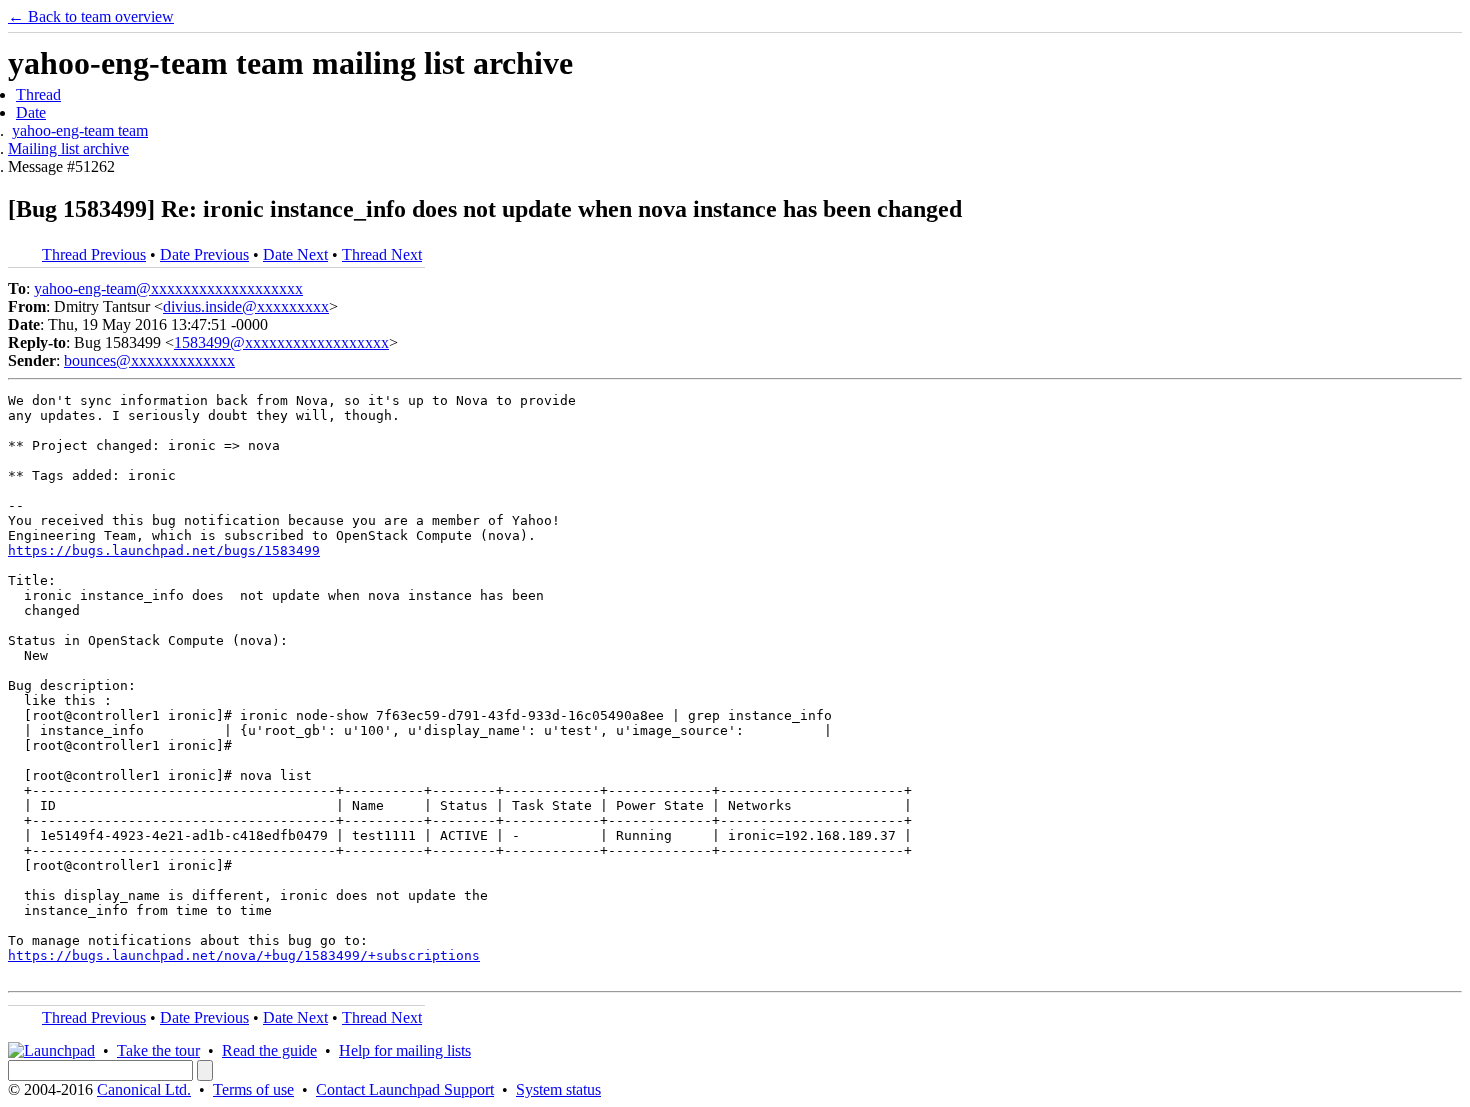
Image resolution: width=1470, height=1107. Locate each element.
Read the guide (269, 1050)
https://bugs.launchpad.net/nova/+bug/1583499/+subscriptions (244, 955)
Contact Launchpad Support (405, 1089)
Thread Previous (94, 254)
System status (558, 1089)
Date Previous (204, 254)
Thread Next (382, 254)
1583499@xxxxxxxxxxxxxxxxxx (281, 342)
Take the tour (158, 1050)
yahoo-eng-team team (80, 130)
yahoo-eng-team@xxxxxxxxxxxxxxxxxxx (168, 288)
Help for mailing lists (405, 1050)
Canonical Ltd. (144, 1089)
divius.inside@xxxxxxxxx (246, 306)
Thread (38, 94)
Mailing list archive (68, 148)
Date (31, 112)
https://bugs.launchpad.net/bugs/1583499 (164, 550)
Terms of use (253, 1089)
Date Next (295, 254)
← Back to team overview (91, 16)
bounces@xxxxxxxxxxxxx (149, 360)
